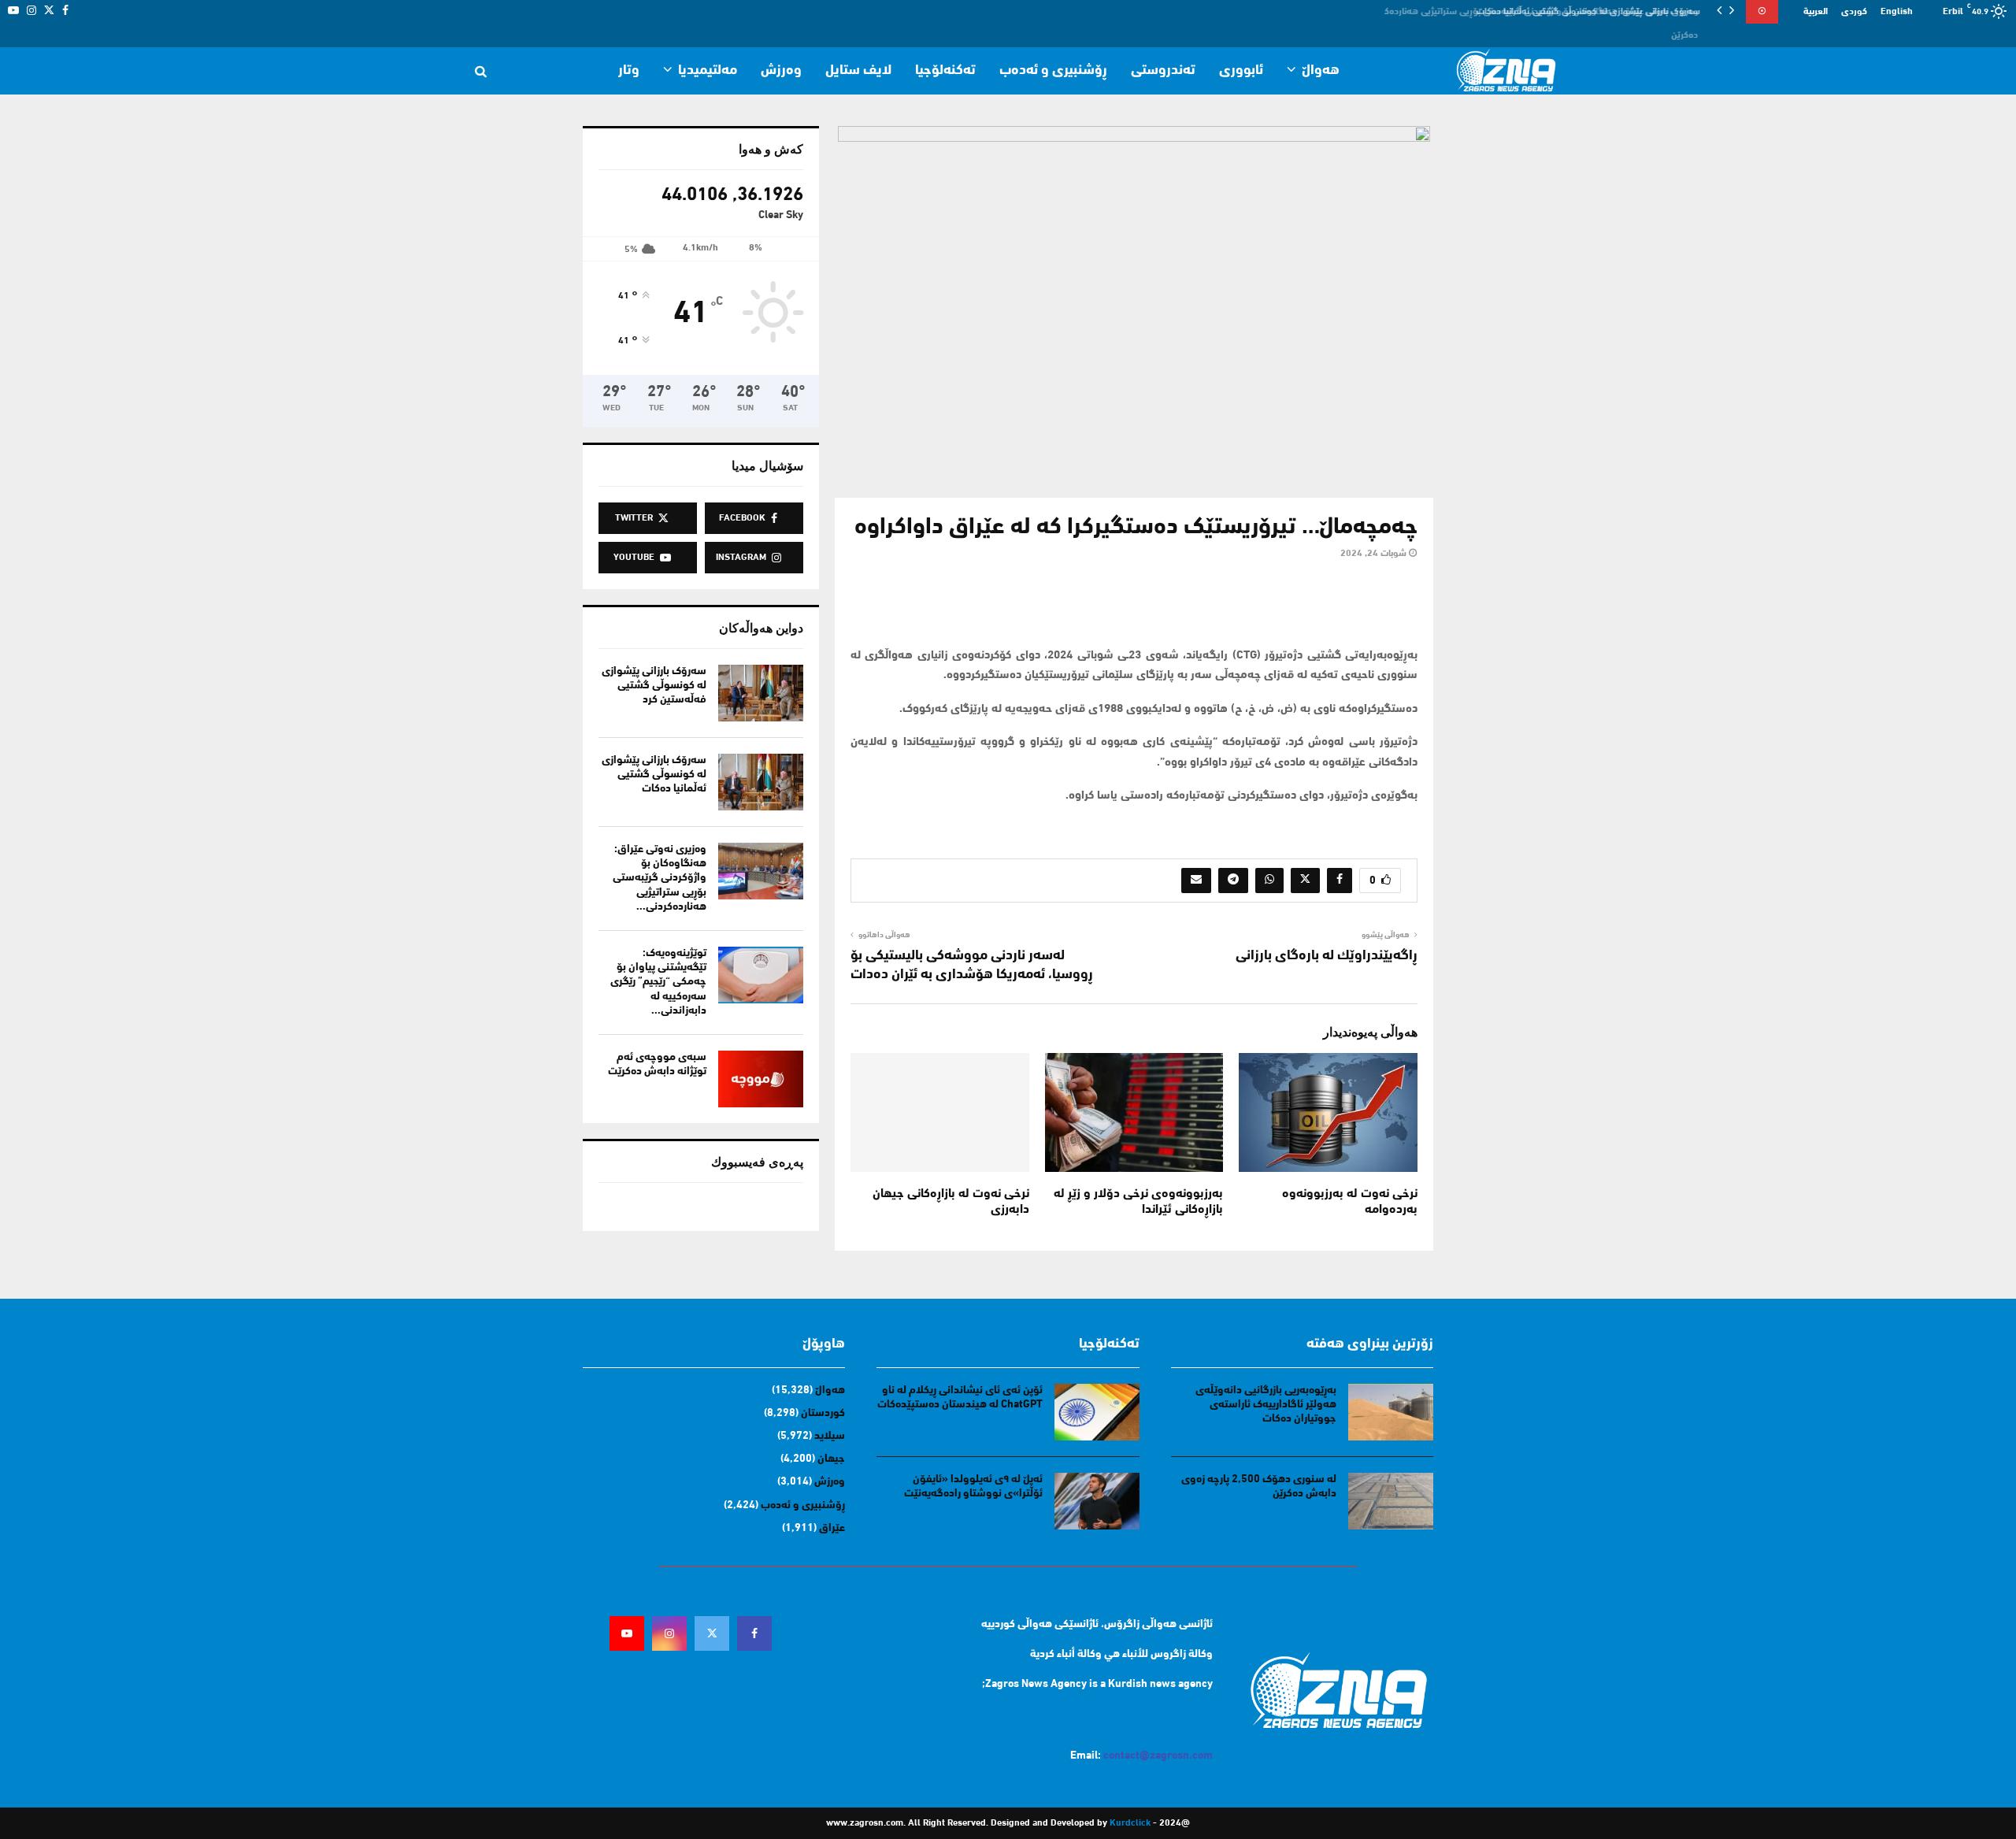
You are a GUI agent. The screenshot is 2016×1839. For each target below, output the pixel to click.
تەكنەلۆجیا (945, 71)
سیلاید (830, 1436)
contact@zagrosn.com (1158, 1756)
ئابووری (1241, 71)
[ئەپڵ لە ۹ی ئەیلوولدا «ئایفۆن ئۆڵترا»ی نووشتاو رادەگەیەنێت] (1097, 1501)
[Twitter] (712, 1633)
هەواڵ (1321, 71)
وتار (629, 71)
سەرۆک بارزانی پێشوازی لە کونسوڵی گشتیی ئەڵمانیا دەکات (654, 775)
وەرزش (781, 71)
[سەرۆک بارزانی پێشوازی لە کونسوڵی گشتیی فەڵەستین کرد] (761, 693)
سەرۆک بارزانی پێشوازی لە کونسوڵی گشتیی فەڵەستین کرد (654, 686)
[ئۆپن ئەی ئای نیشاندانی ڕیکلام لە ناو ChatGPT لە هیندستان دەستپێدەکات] (1097, 1412)
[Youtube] (627, 1633)
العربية (1816, 12)
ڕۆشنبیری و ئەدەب (1053, 71)
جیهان (831, 1459)
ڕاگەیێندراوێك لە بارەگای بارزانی (1327, 956)
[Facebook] (754, 1633)
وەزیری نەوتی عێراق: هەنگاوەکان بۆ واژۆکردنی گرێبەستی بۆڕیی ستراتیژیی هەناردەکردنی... (660, 878)
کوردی (1854, 12)
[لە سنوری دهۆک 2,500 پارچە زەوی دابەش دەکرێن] (1391, 1501)
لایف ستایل (858, 71)
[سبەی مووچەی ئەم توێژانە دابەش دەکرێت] (761, 1079)
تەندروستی (1163, 71)
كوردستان (823, 1413)
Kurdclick (1130, 1823)
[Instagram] (669, 1633)
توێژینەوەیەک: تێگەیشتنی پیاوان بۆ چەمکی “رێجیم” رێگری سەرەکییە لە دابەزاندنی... (658, 982)
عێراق (832, 1528)
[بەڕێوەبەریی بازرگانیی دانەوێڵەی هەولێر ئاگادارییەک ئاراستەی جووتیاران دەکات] (1391, 1412)
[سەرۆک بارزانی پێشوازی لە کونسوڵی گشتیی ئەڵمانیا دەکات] (761, 782)
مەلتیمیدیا (708, 71)
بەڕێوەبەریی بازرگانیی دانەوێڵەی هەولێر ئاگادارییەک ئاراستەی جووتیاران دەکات (1266, 1405)
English (1897, 12)
